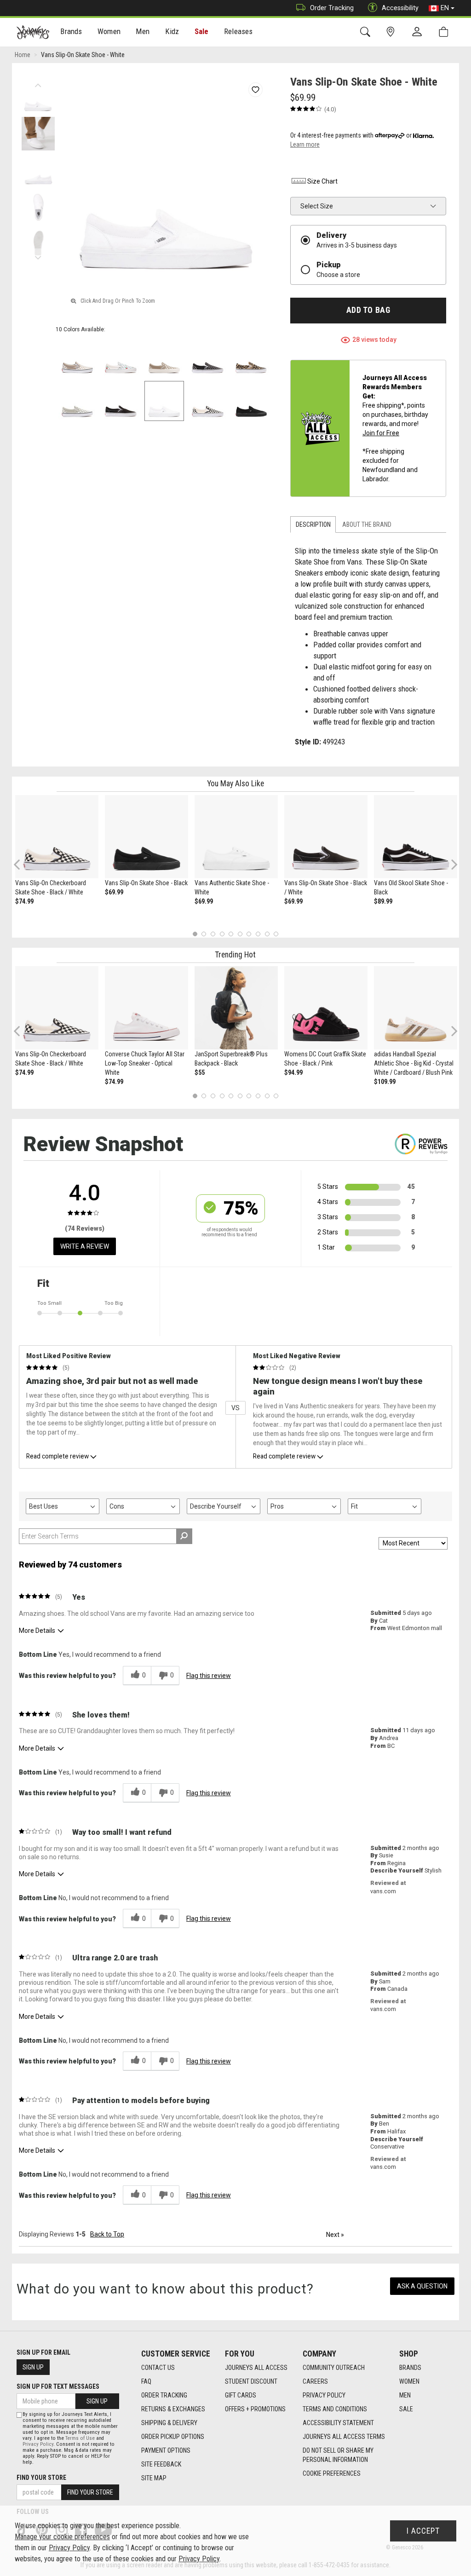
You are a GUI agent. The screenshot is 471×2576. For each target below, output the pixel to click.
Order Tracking (332, 8)
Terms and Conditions (335, 2409)
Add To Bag (368, 310)
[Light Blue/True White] (121, 358)
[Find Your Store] (392, 32)
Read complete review (57, 1456)
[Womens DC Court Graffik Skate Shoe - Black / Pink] (326, 1008)
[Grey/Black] (208, 358)
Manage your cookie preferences (62, 2537)
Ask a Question (422, 2286)
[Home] (33, 32)
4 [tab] (222, 934)
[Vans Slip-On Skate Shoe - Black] (146, 837)
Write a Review (85, 1246)
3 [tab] (213, 934)
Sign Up (33, 2367)
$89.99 (383, 901)
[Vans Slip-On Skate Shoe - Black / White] (326, 837)
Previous (38, 83)
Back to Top (107, 2234)
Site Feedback (161, 2464)
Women (409, 2381)
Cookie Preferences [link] (332, 2473)
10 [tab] (276, 934)
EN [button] (445, 8)
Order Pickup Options (173, 2437)
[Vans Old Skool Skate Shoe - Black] (416, 837)
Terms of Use (80, 2438)
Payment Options (166, 2450)
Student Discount (251, 2381)
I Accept (423, 2531)
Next (38, 255)
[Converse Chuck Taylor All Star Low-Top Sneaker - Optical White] (146, 1008)
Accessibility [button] (400, 8)
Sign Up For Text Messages (58, 2386)
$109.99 (385, 1082)
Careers (315, 2381)
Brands (410, 2368)
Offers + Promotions (255, 2409)
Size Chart (322, 181)
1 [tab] (195, 934)
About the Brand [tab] (367, 524)
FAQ (146, 2381)
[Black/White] (208, 401)
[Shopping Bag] (445, 32)
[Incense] (164, 358)
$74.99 (24, 901)
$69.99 (114, 892)
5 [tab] (231, 934)
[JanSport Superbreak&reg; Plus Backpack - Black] (236, 1008)
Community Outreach (334, 2368)
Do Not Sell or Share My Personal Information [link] (338, 2455)
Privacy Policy (324, 2395)
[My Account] (419, 32)
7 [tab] (249, 934)
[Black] (121, 401)
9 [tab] (267, 934)
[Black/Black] (251, 401)
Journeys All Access (256, 2368)
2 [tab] (204, 934)
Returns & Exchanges (173, 2409)
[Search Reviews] (184, 1536)
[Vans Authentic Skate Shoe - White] (236, 837)
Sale (202, 31)
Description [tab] (313, 524)
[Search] (367, 32)
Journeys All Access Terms (344, 2437)
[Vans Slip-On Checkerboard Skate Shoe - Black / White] (57, 837)
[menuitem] (72, 32)
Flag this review (209, 1676)
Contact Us (158, 2368)
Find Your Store (41, 2478)
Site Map (154, 2478)
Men (405, 2395)
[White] (164, 401)
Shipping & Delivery (169, 2423)
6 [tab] (240, 934)
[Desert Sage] (78, 401)
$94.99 (293, 1072)
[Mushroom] (78, 358)
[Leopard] (251, 358)
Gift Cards (241, 2395)
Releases (238, 31)
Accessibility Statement (338, 2423)
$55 (200, 1072)
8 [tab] (258, 934)
